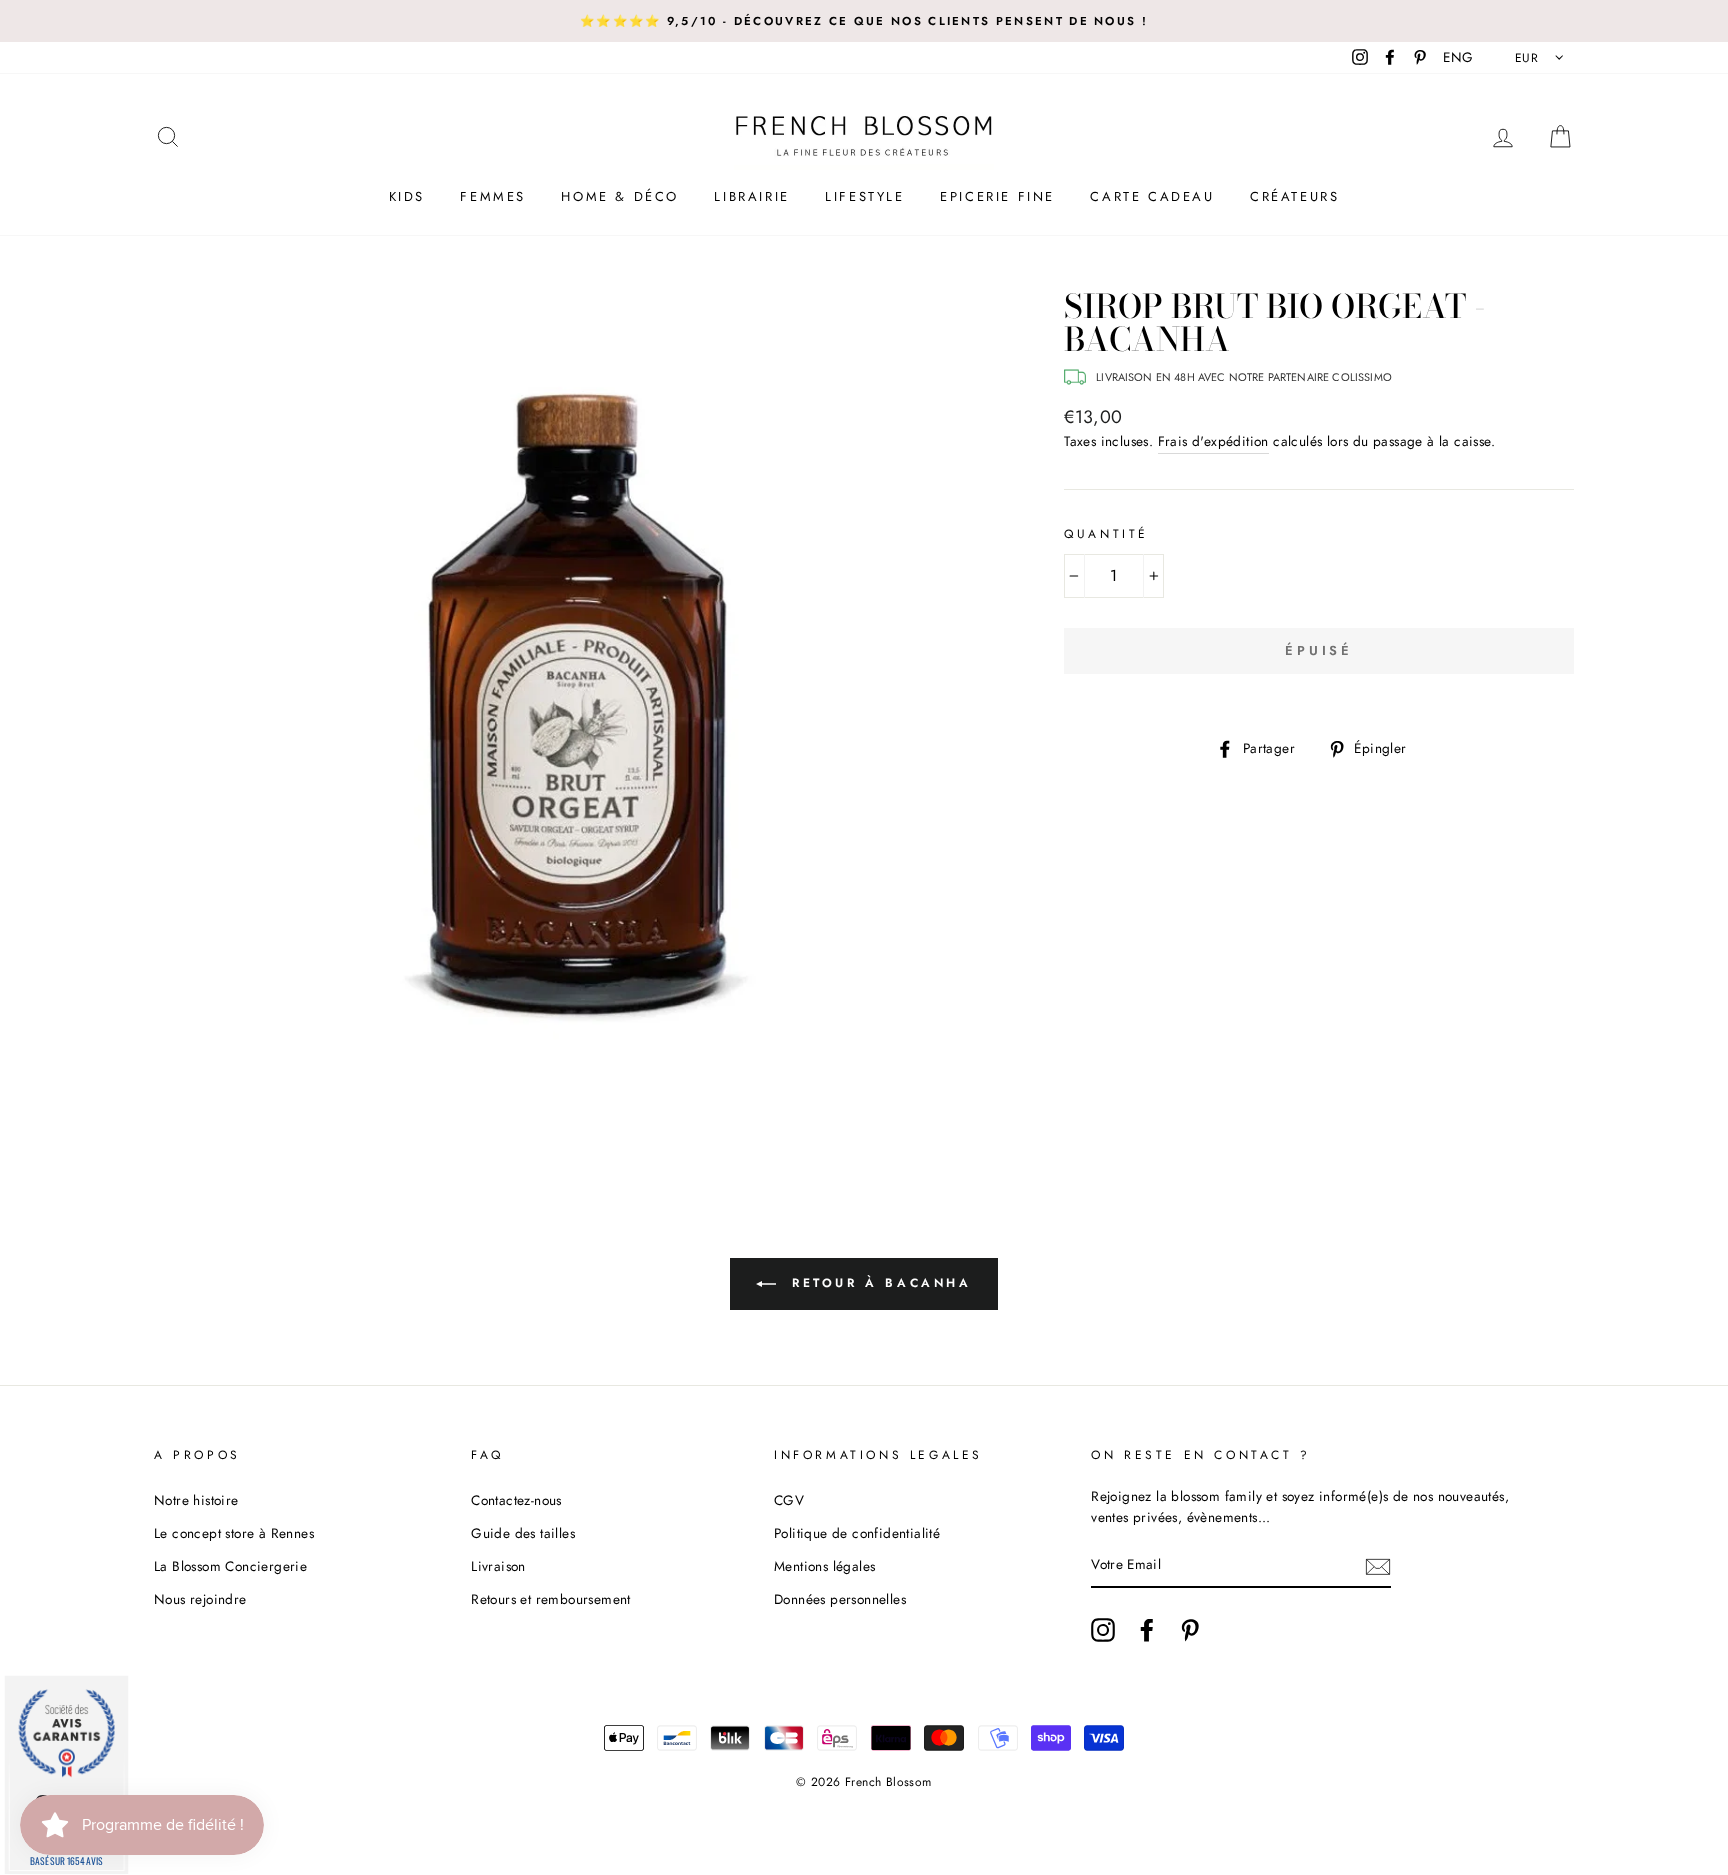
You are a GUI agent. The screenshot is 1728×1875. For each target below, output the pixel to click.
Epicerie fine (997, 196)
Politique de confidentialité (857, 1533)
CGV (789, 1500)
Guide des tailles (523, 1533)
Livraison (498, 1566)
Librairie (751, 196)
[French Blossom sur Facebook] (1147, 1630)
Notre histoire (196, 1500)
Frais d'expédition (1213, 441)
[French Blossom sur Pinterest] (1190, 1630)
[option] (864, 21)
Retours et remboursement (551, 1599)
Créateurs (1294, 196)
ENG (1458, 57)
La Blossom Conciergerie (230, 1566)
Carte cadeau (1152, 196)
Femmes (493, 196)
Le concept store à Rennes (234, 1533)
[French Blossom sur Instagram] (1103, 1630)
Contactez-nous (516, 1500)
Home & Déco (620, 196)
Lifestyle (864, 196)
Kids (407, 196)
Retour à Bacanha (877, 1283)
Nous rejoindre (200, 1599)
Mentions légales (824, 1566)
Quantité (1106, 534)
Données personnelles (840, 1599)
